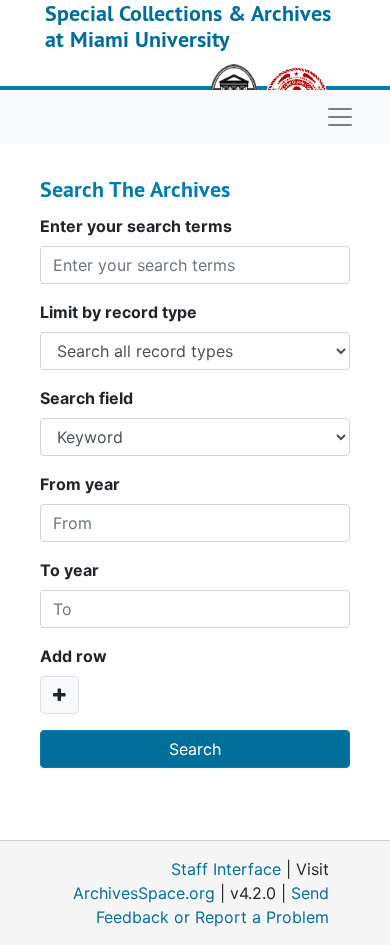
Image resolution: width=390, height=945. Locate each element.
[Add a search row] (59, 695)
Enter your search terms (136, 226)
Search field (86, 398)
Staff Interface (226, 869)
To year (69, 570)
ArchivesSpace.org (144, 893)
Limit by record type (118, 312)
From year (80, 484)
